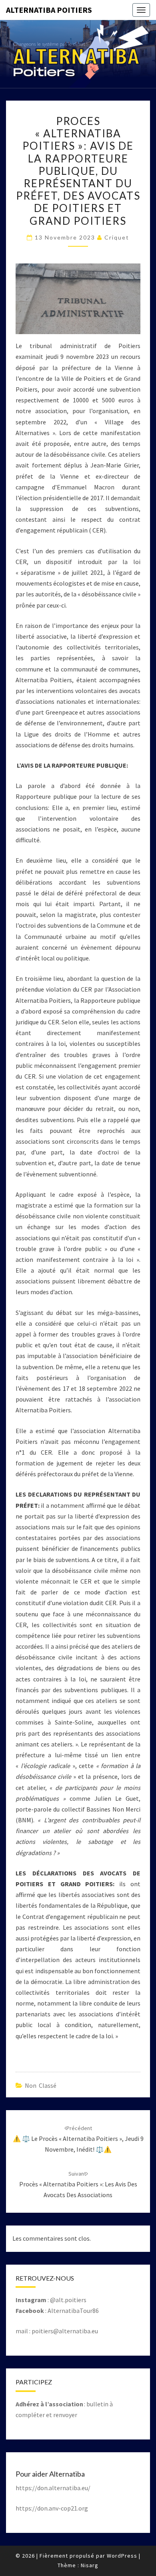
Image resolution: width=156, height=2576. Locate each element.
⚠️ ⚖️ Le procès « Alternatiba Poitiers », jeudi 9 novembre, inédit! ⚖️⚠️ (78, 2139)
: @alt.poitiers (51, 2300)
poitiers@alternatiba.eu (65, 2331)
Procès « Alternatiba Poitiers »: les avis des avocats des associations (78, 2184)
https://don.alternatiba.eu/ (53, 2488)
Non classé (41, 2085)
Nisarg (90, 2565)
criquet (117, 237)
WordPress (122, 2556)
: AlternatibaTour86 (57, 2311)
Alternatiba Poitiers (49, 10)
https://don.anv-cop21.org (52, 2508)
